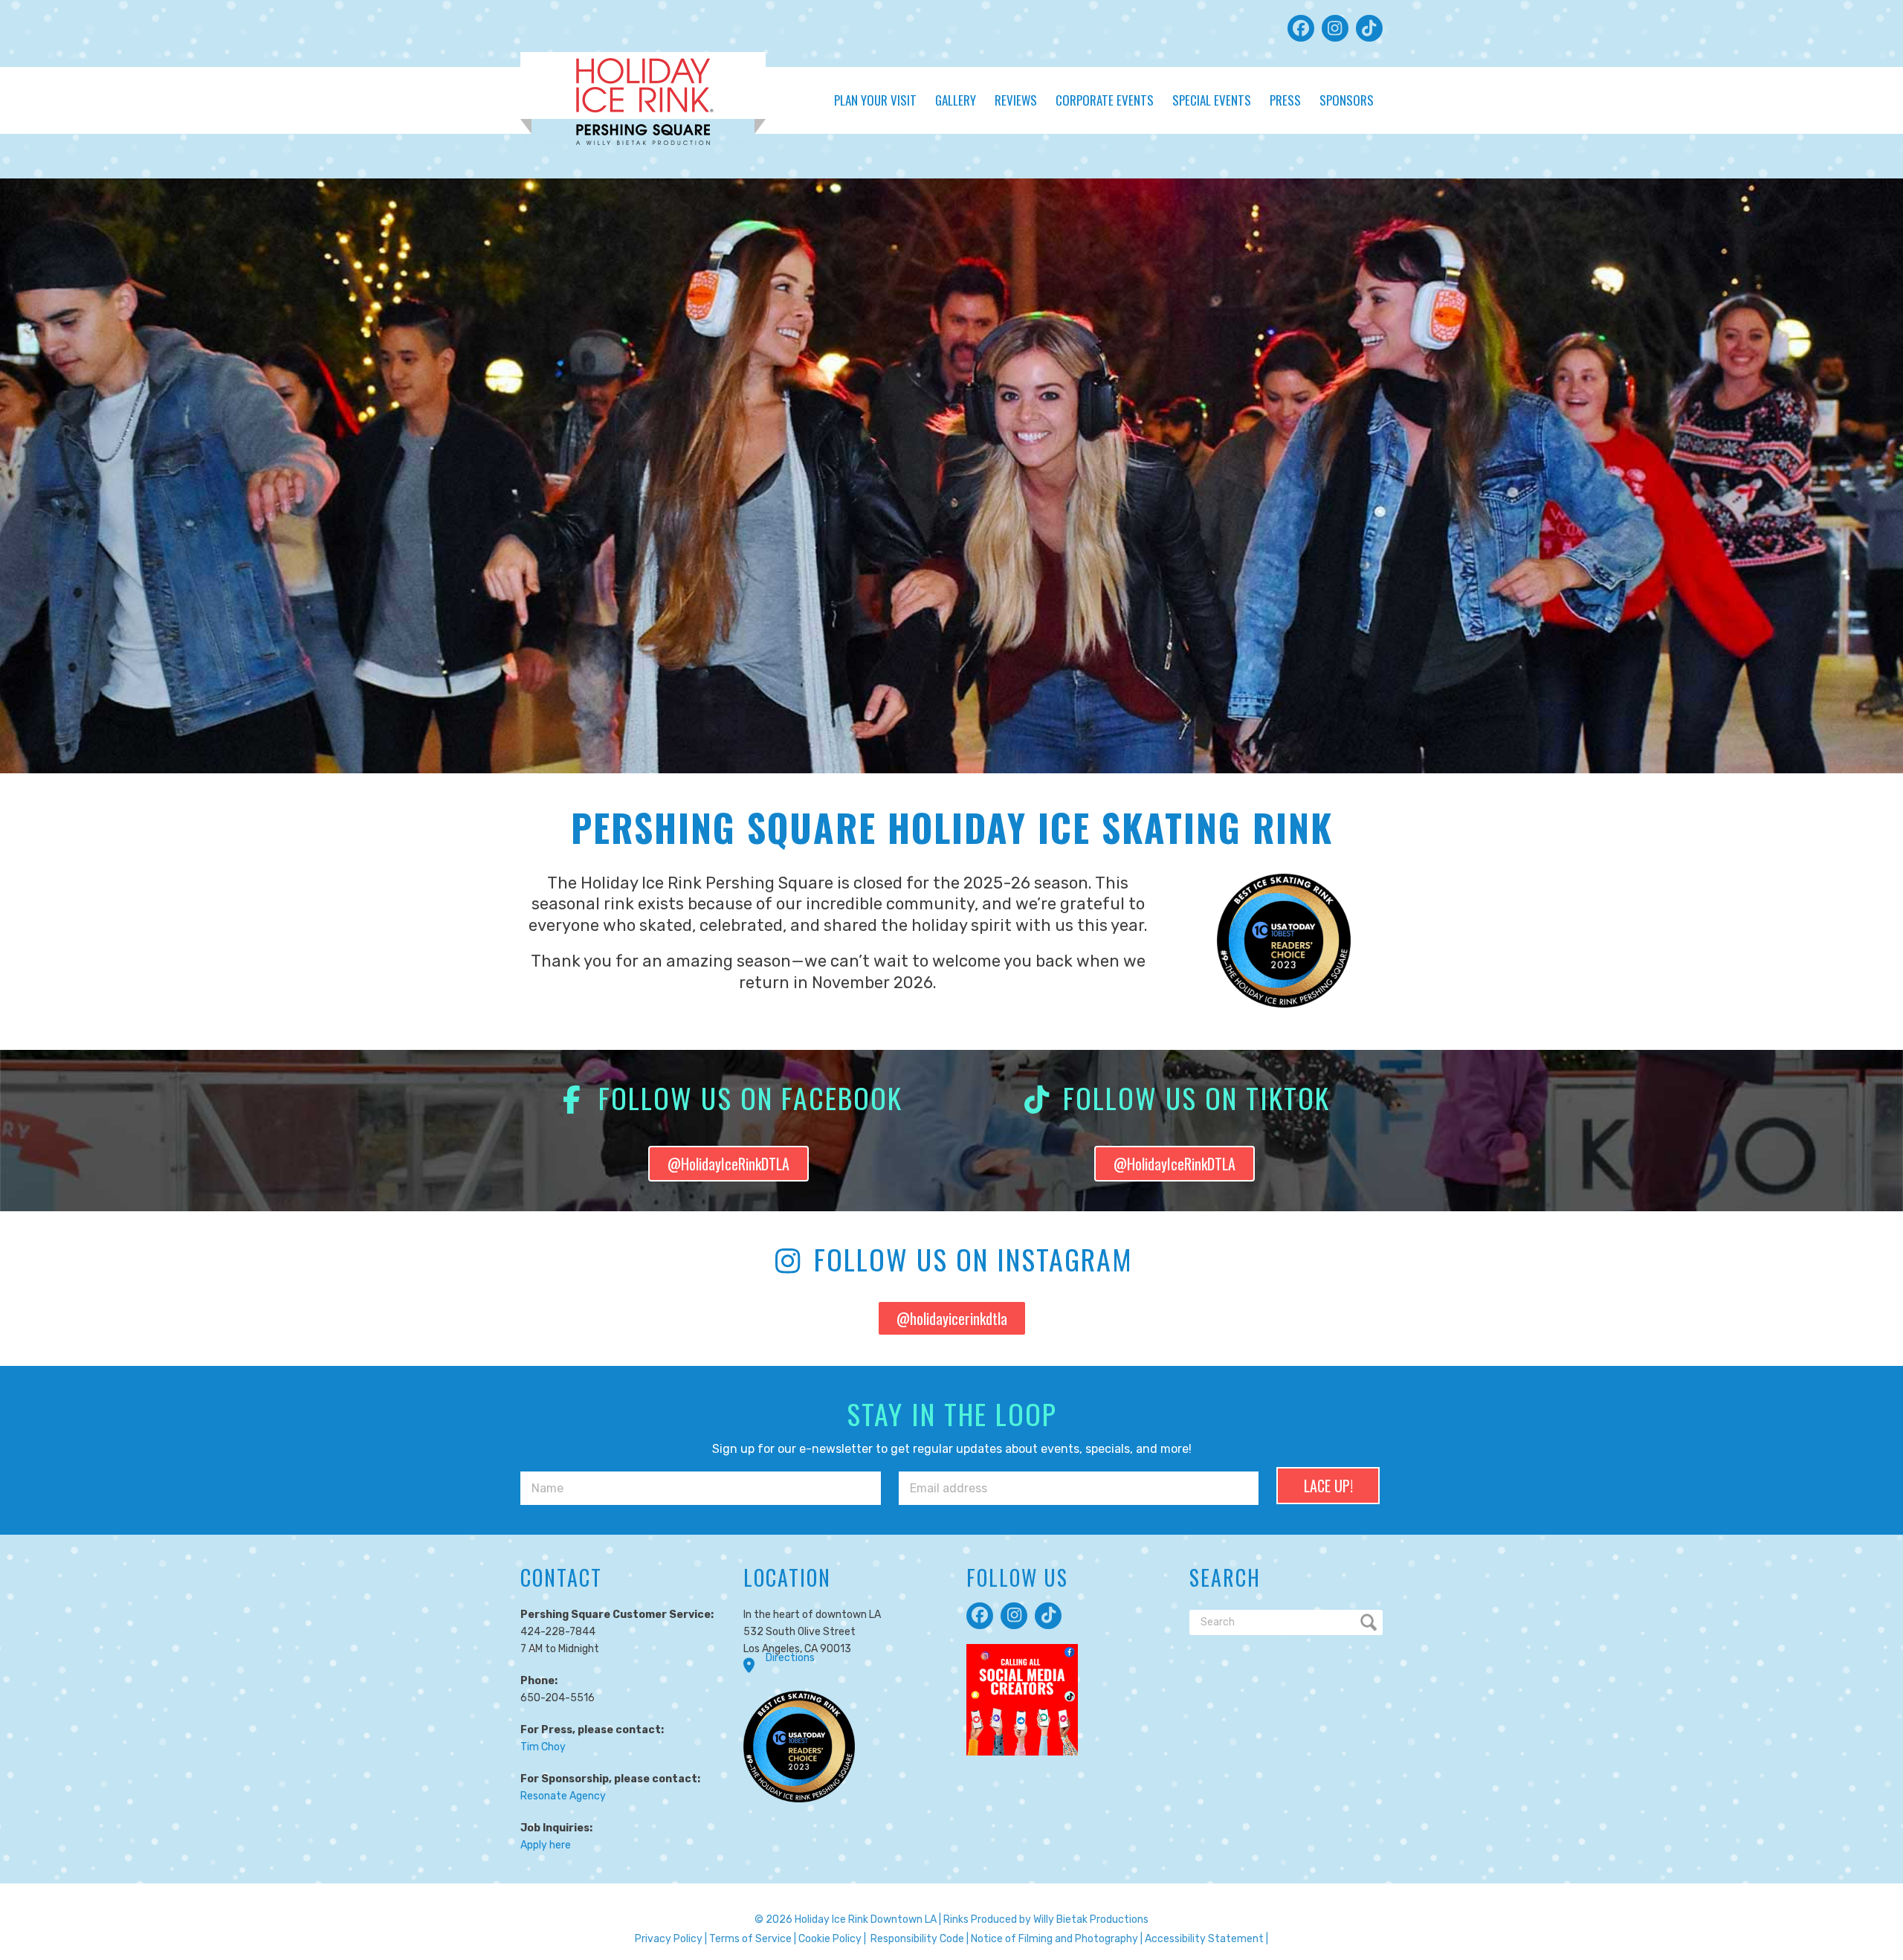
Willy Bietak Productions (1091, 1919)
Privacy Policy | (671, 1939)
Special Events (1212, 100)
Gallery (956, 100)
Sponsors (1347, 100)
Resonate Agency (563, 1796)
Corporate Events (1105, 100)
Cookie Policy (830, 1939)
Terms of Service (750, 1939)
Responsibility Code (917, 1939)
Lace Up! (1328, 1486)
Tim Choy (543, 1747)
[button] (1301, 28)
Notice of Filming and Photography (1054, 1939)
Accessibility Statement (1204, 1939)
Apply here (546, 1845)
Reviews (1016, 100)
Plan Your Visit (875, 100)
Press (1285, 100)
